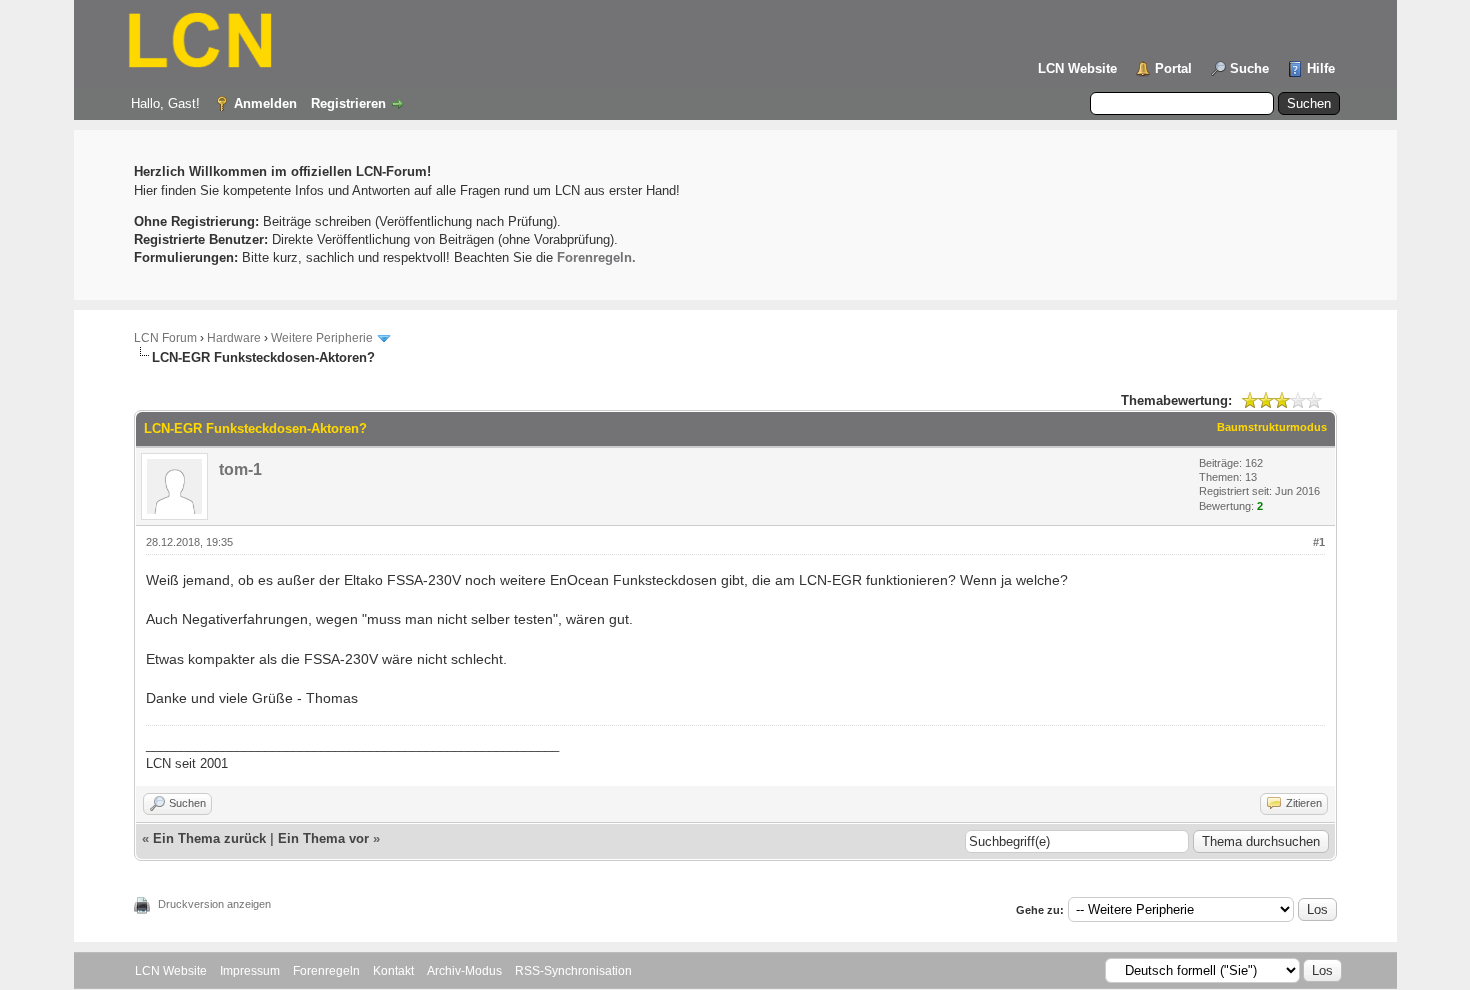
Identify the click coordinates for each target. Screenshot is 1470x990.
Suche (1249, 68)
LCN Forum (165, 338)
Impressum (250, 971)
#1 (1319, 542)
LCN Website (1077, 68)
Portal (1173, 68)
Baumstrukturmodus (1272, 427)
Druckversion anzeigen (214, 904)
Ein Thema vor (323, 838)
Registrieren (348, 103)
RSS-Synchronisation (573, 971)
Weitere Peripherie (322, 338)
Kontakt (393, 971)
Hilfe (1321, 68)
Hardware (234, 338)
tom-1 (240, 469)
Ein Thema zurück (209, 838)
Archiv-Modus (464, 971)
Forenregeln (326, 971)
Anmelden (265, 103)
